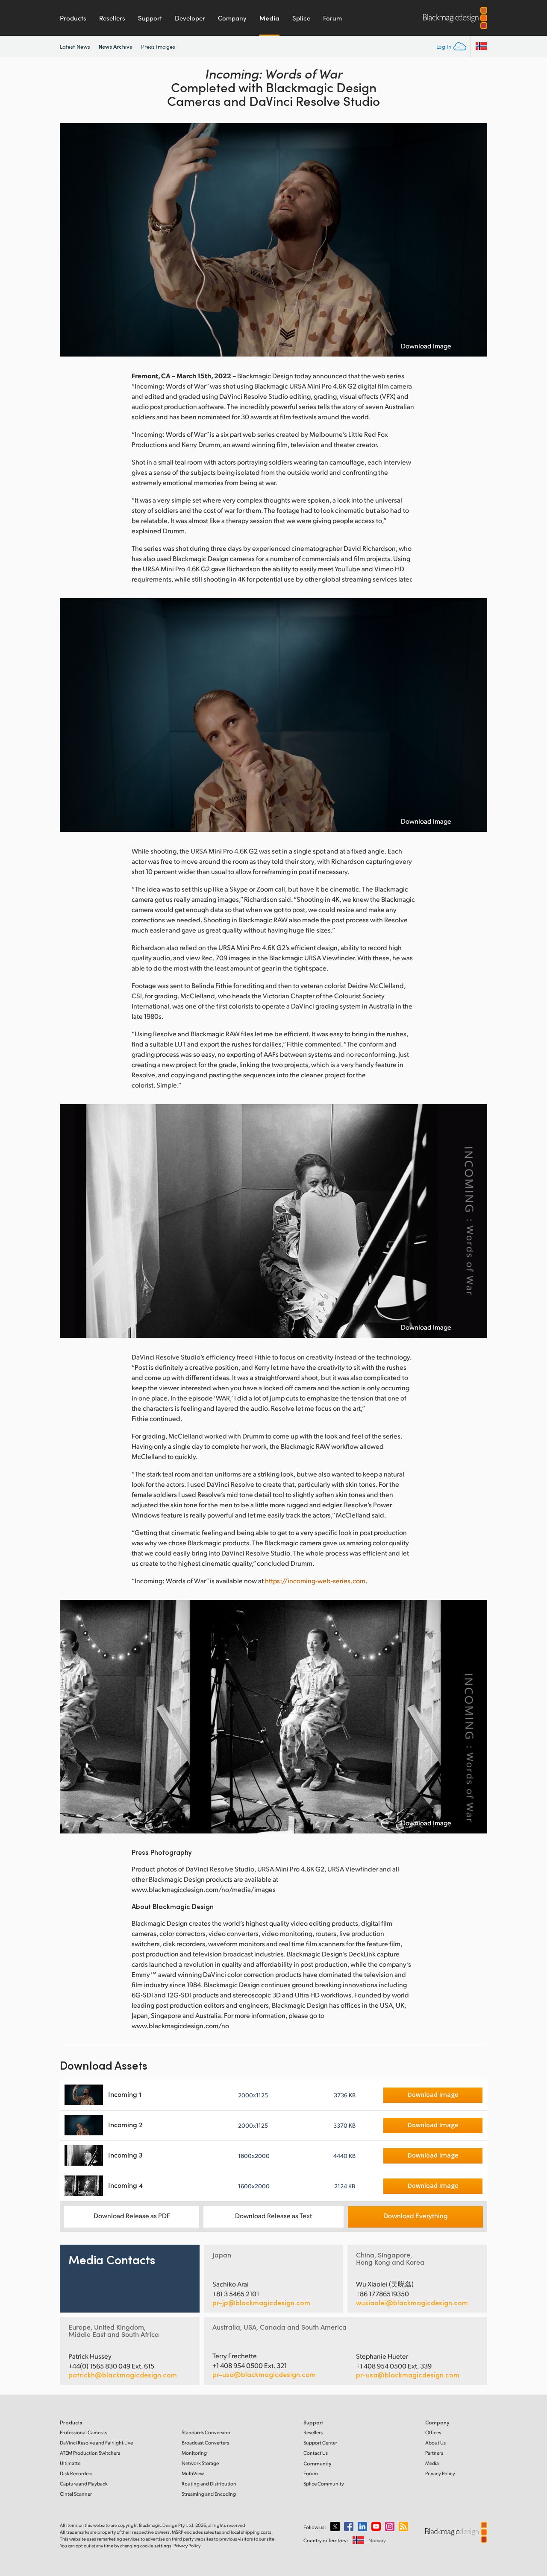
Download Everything (415, 2215)
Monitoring (194, 2453)
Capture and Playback (84, 2484)
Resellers (112, 18)
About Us (435, 2443)
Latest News (75, 47)
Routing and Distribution (209, 2484)
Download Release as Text (273, 2215)
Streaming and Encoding (209, 2494)
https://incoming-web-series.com (315, 1580)
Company (232, 18)
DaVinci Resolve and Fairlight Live (96, 2443)
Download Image (426, 346)
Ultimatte (70, 2463)
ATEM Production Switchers (90, 2453)
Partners (434, 2453)
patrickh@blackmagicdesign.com (123, 2375)
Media (269, 18)
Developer (190, 18)
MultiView (193, 2473)
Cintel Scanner (76, 2494)
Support (150, 18)
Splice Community (324, 2484)
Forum (332, 18)
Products (73, 18)
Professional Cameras (83, 2432)
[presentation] (72, 240)
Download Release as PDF (132, 2215)
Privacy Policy (440, 2473)
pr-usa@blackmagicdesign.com (264, 2374)
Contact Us (316, 2453)
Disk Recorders (76, 2473)
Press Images (158, 47)
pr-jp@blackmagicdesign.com (261, 2303)
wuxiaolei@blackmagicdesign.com (412, 2303)
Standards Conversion (206, 2432)
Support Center (320, 2443)
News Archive (116, 46)
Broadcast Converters (205, 2443)
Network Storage (200, 2463)
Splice (301, 18)
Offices (433, 2432)
